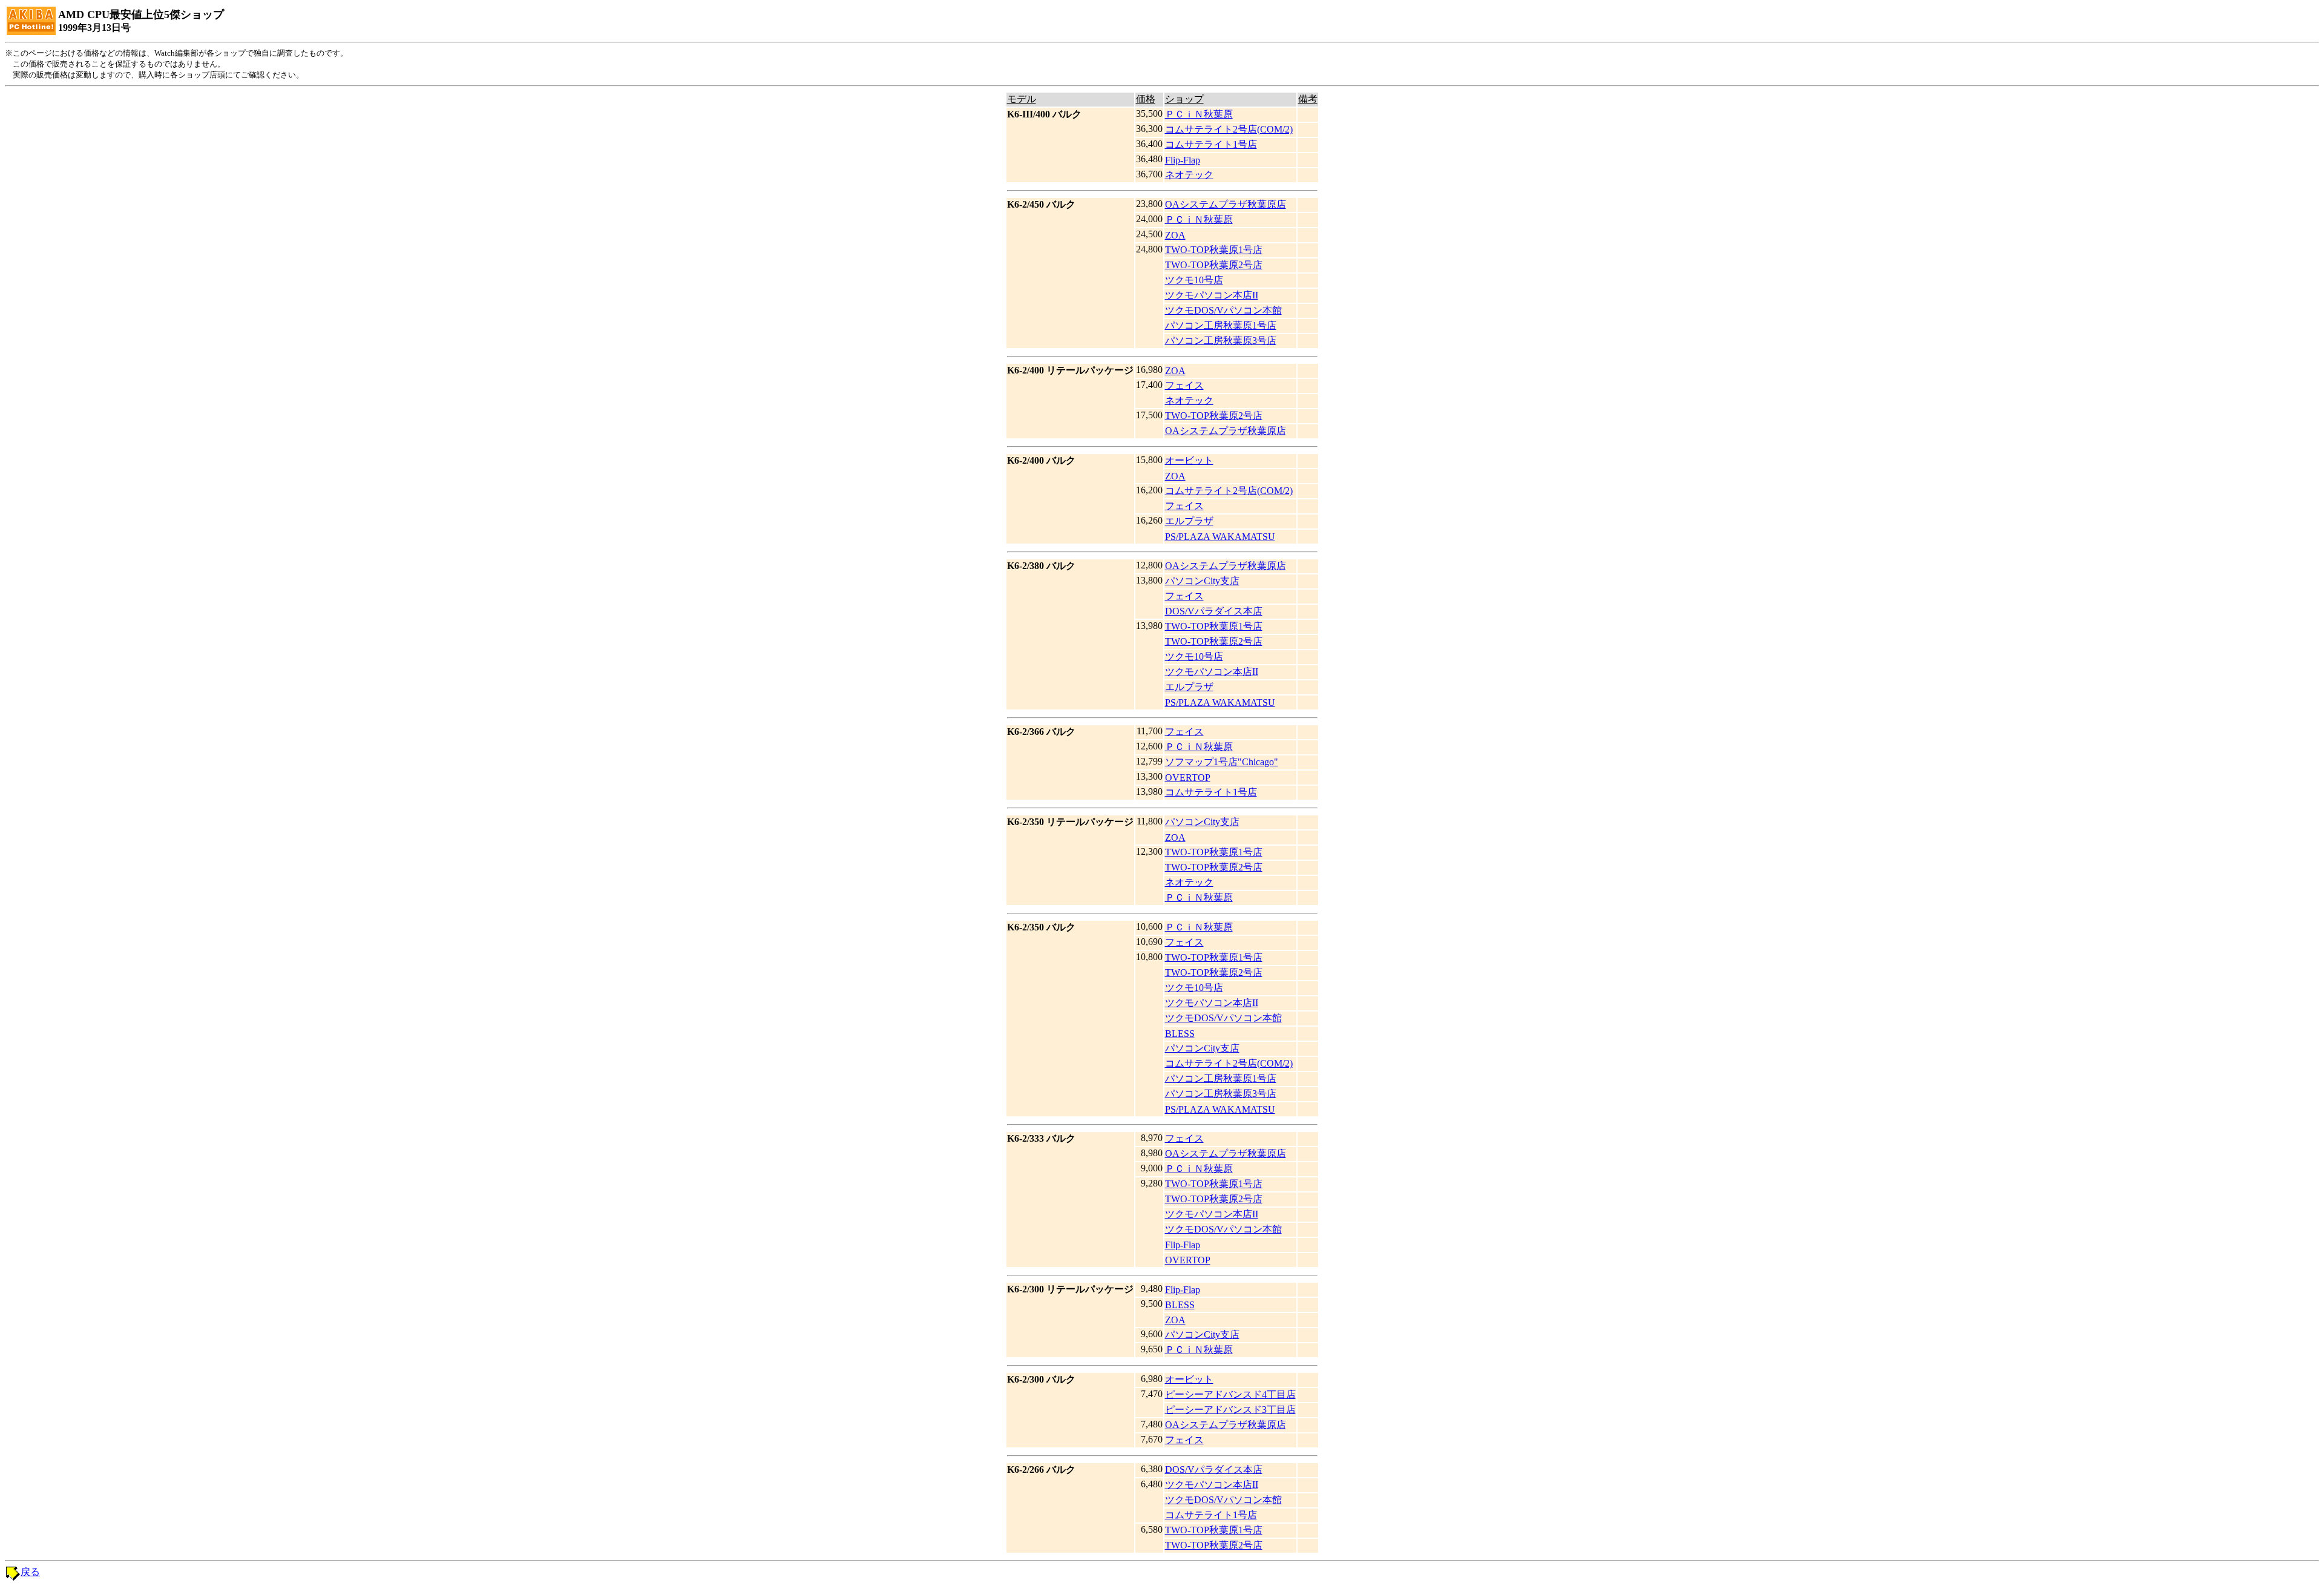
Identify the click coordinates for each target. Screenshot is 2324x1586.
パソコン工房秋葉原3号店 (1221, 341)
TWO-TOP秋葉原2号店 (1214, 265)
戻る (30, 1572)
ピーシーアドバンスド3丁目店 (1230, 1410)
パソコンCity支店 (1202, 581)
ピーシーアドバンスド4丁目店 (1230, 1394)
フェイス (1184, 385)
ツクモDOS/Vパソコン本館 (1223, 310)
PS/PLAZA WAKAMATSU (1220, 537)
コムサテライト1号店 (1211, 144)
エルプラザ (1189, 521)
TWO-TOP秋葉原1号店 (1214, 250)
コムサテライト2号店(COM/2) (1229, 129)
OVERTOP (1188, 778)
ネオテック (1189, 175)
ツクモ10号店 (1194, 280)
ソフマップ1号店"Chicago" (1222, 762)
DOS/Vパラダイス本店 (1214, 611)
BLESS (1180, 1034)
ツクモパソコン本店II (1212, 295)
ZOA (1175, 235)
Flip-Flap (1183, 160)
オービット (1189, 460)
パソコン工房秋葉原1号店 (1221, 325)
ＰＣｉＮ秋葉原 (1199, 114)
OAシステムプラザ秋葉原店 (1226, 204)
